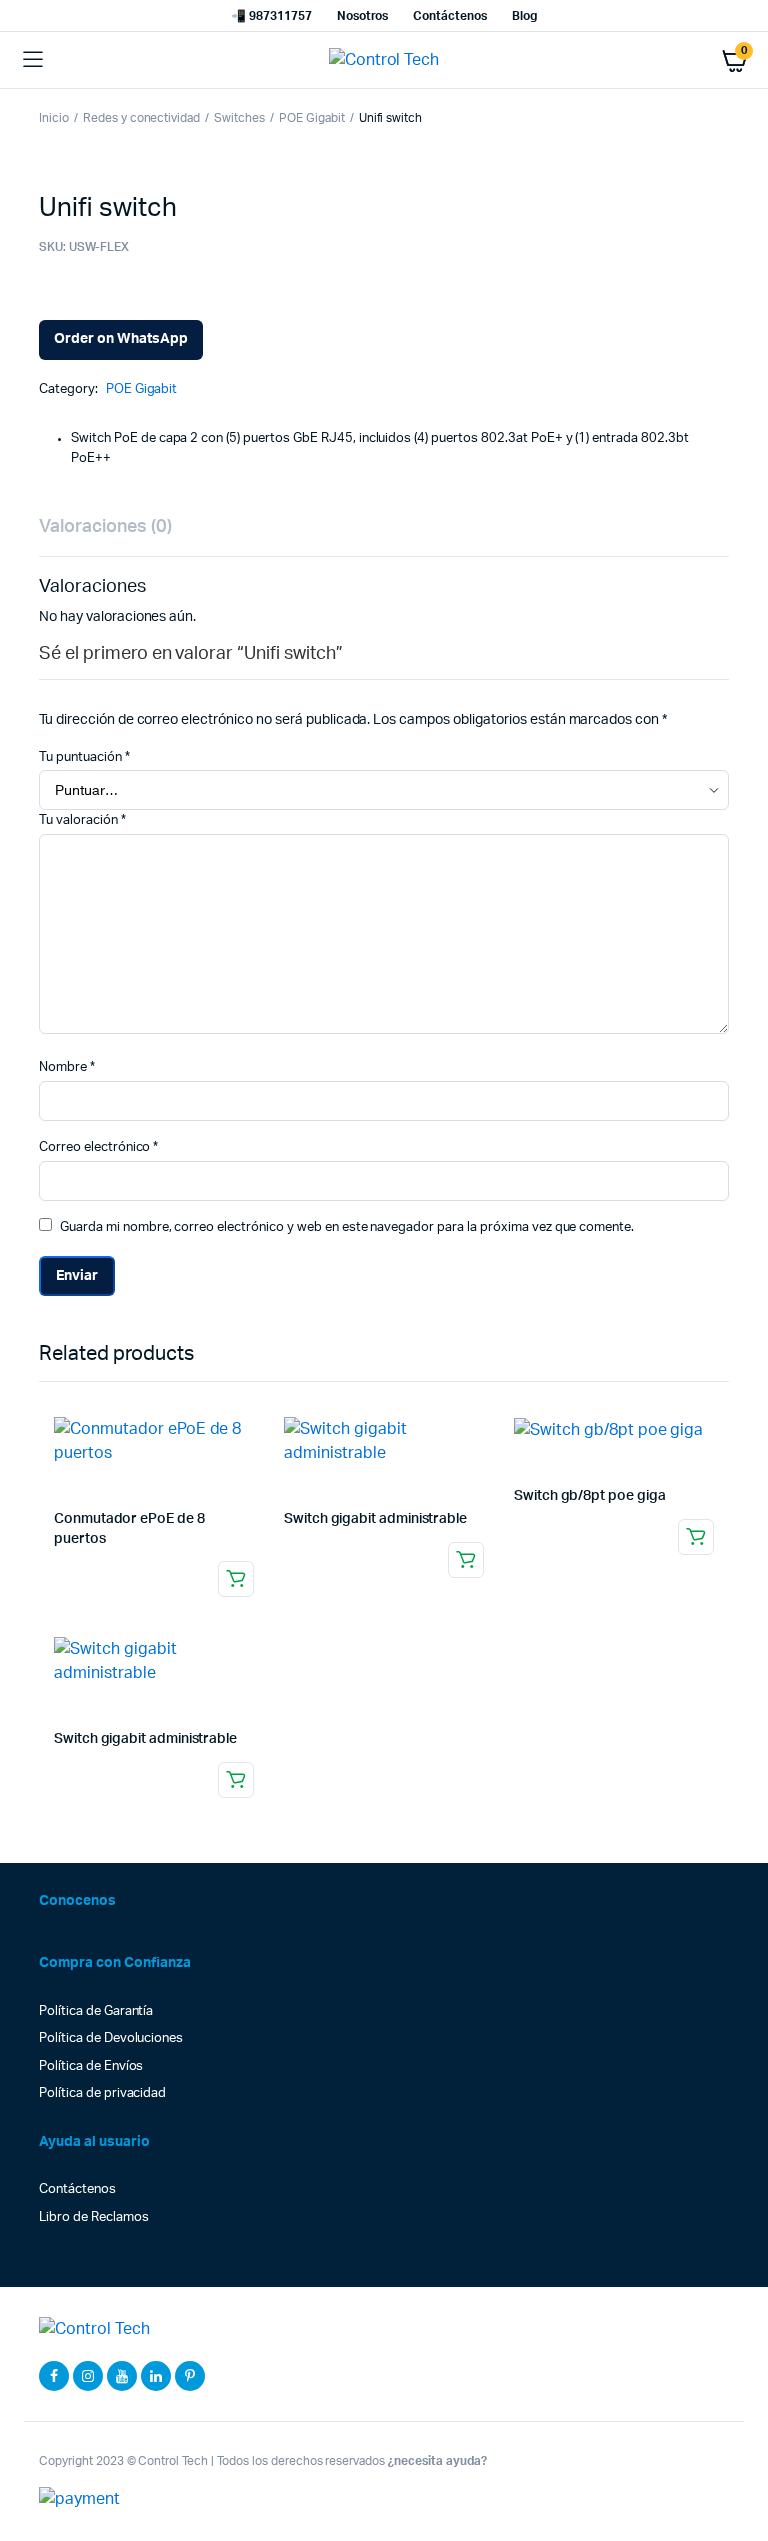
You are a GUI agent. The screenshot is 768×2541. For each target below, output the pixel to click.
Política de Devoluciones (111, 2038)
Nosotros (363, 16)
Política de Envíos (91, 2066)
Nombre (67, 1067)
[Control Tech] (384, 60)
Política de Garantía (96, 2011)
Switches (239, 118)
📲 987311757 (271, 16)
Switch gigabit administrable (375, 1519)
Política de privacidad (102, 2093)
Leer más (236, 1579)
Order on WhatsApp (121, 339)
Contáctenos (450, 16)
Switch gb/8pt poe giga (589, 1496)
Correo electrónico (98, 1147)
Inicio (54, 118)
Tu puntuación (84, 757)
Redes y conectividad (141, 118)
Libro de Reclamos (94, 2217)
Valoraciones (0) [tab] (105, 527)
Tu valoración (82, 820)
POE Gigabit (312, 118)
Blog (524, 16)
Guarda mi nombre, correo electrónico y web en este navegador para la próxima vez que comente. (347, 1227)
